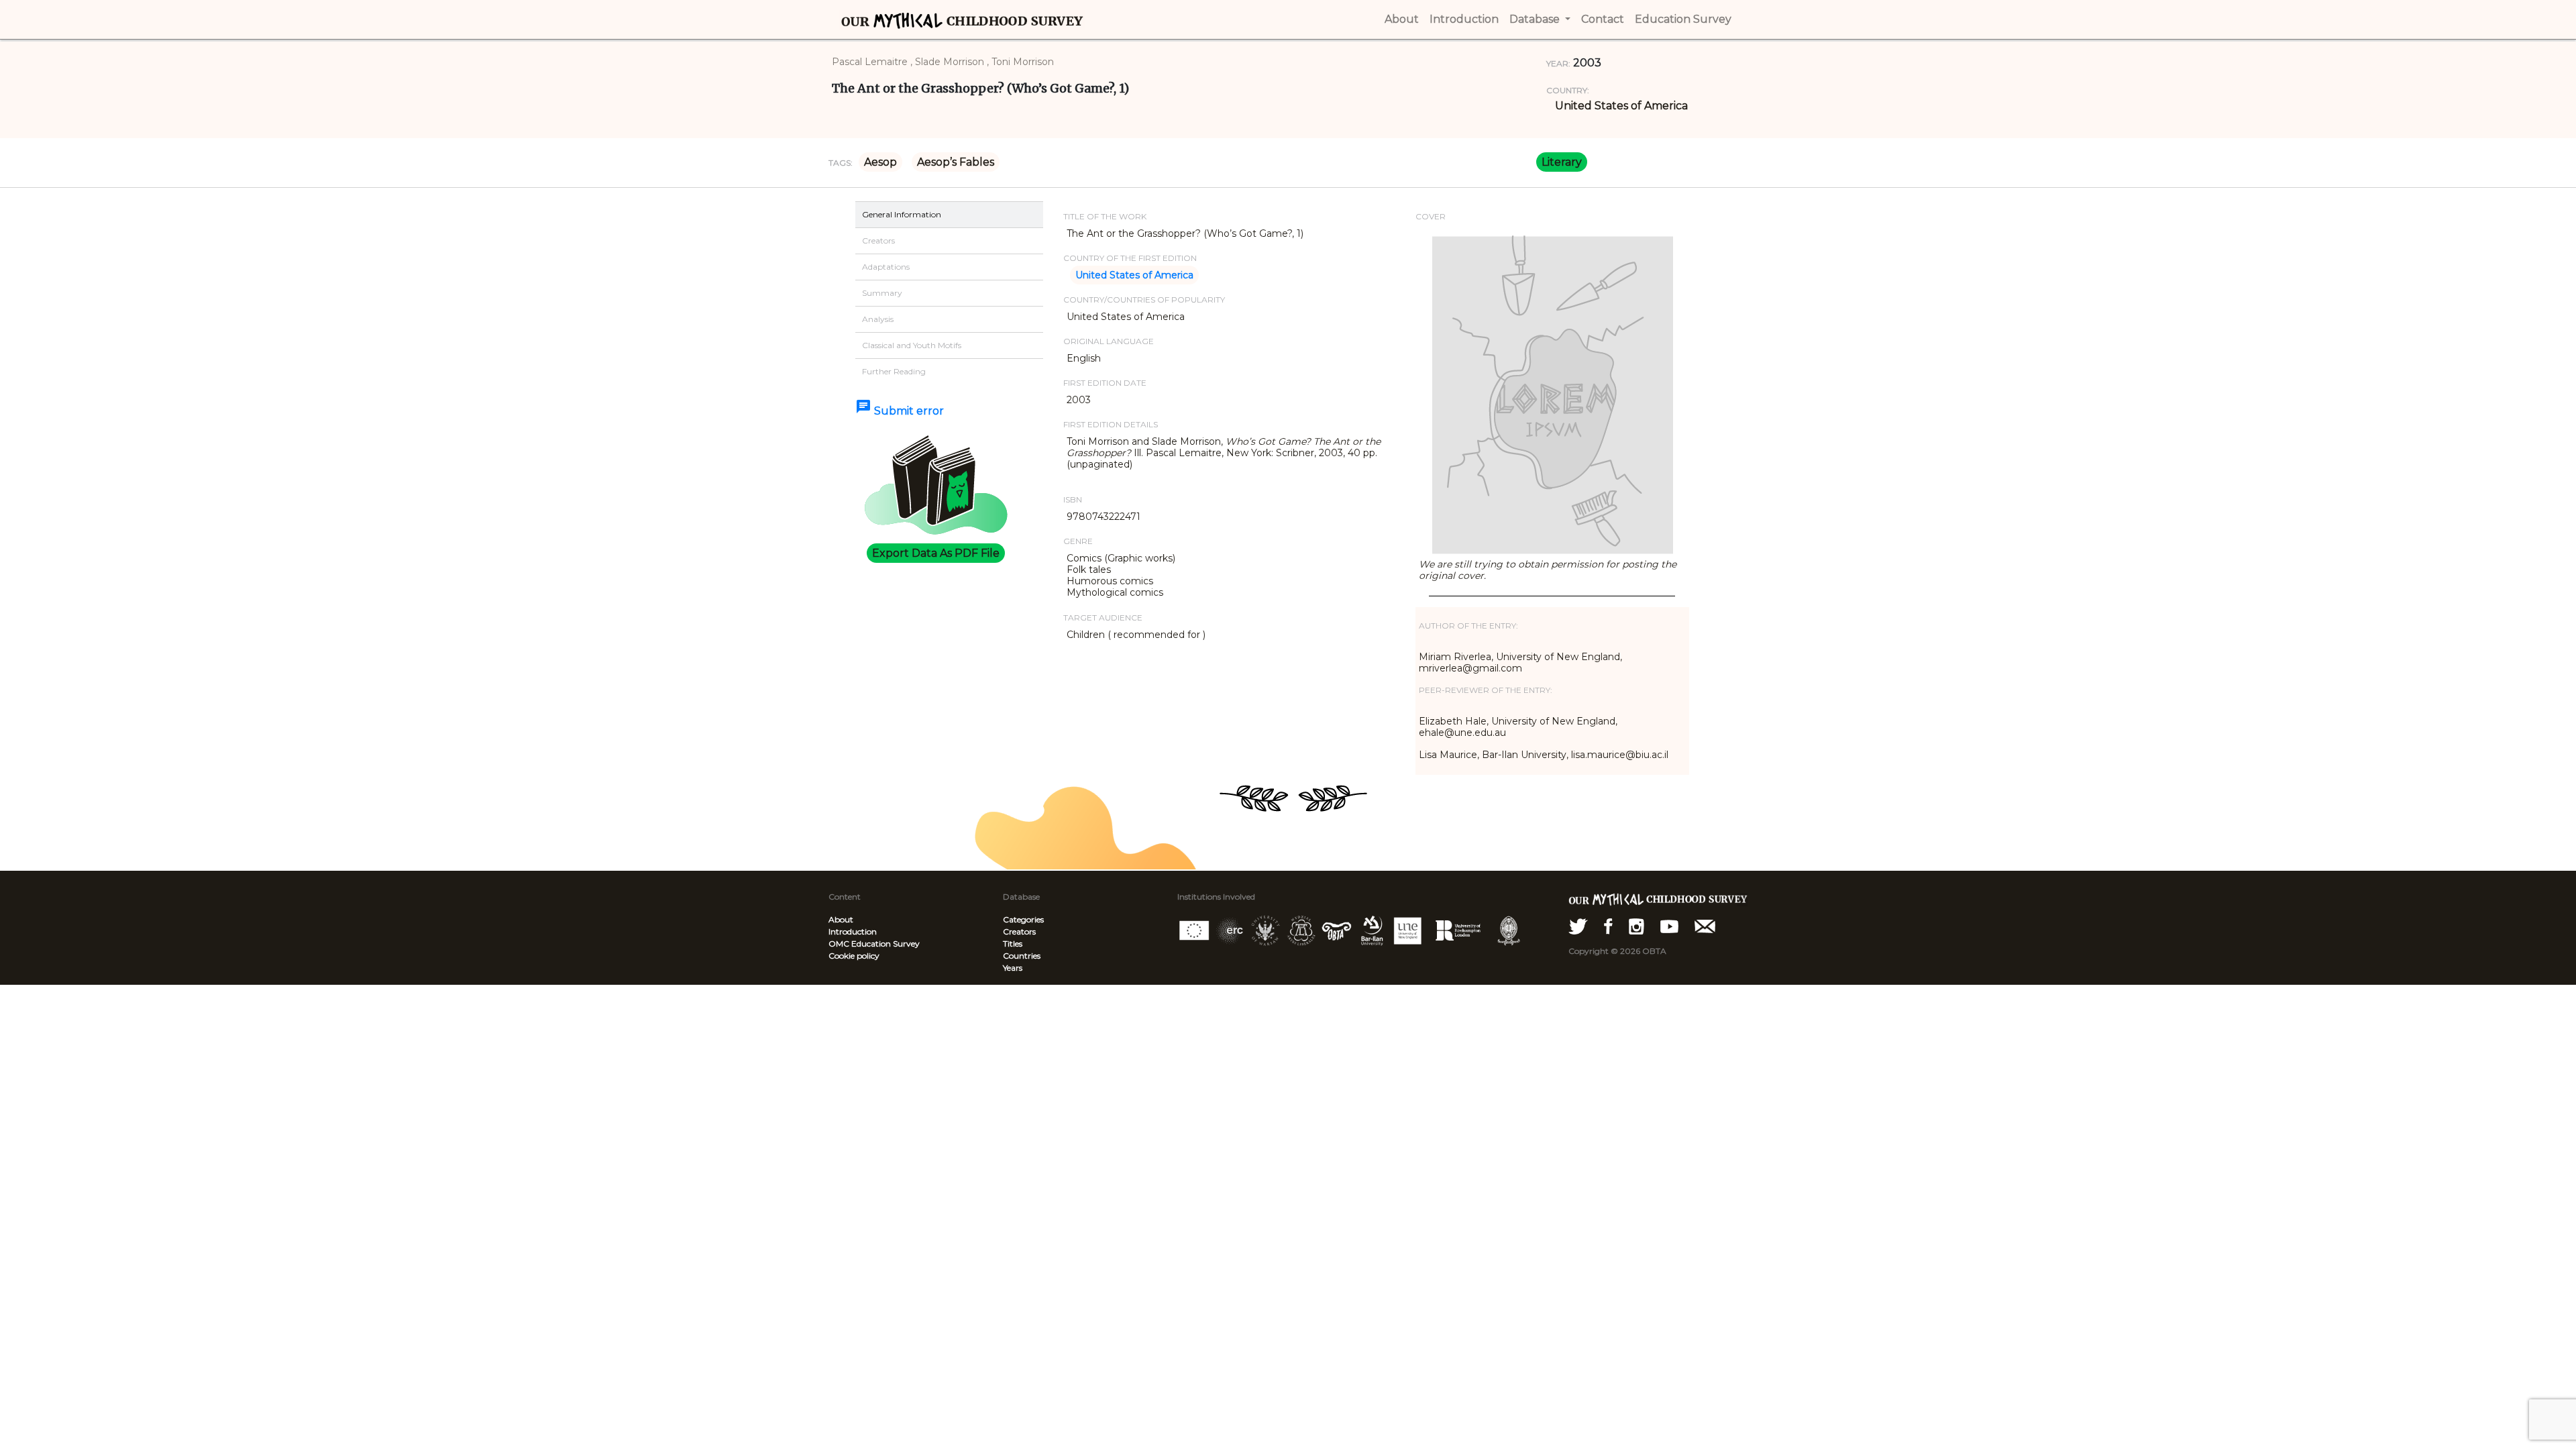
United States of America (1621, 106)
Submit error (900, 411)
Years (1013, 968)
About (841, 919)
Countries (1022, 956)
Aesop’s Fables (956, 162)
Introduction (853, 931)
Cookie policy (854, 956)
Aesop (880, 162)
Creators (1019, 931)
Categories (1023, 919)
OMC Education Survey (874, 944)
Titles (1013, 944)
